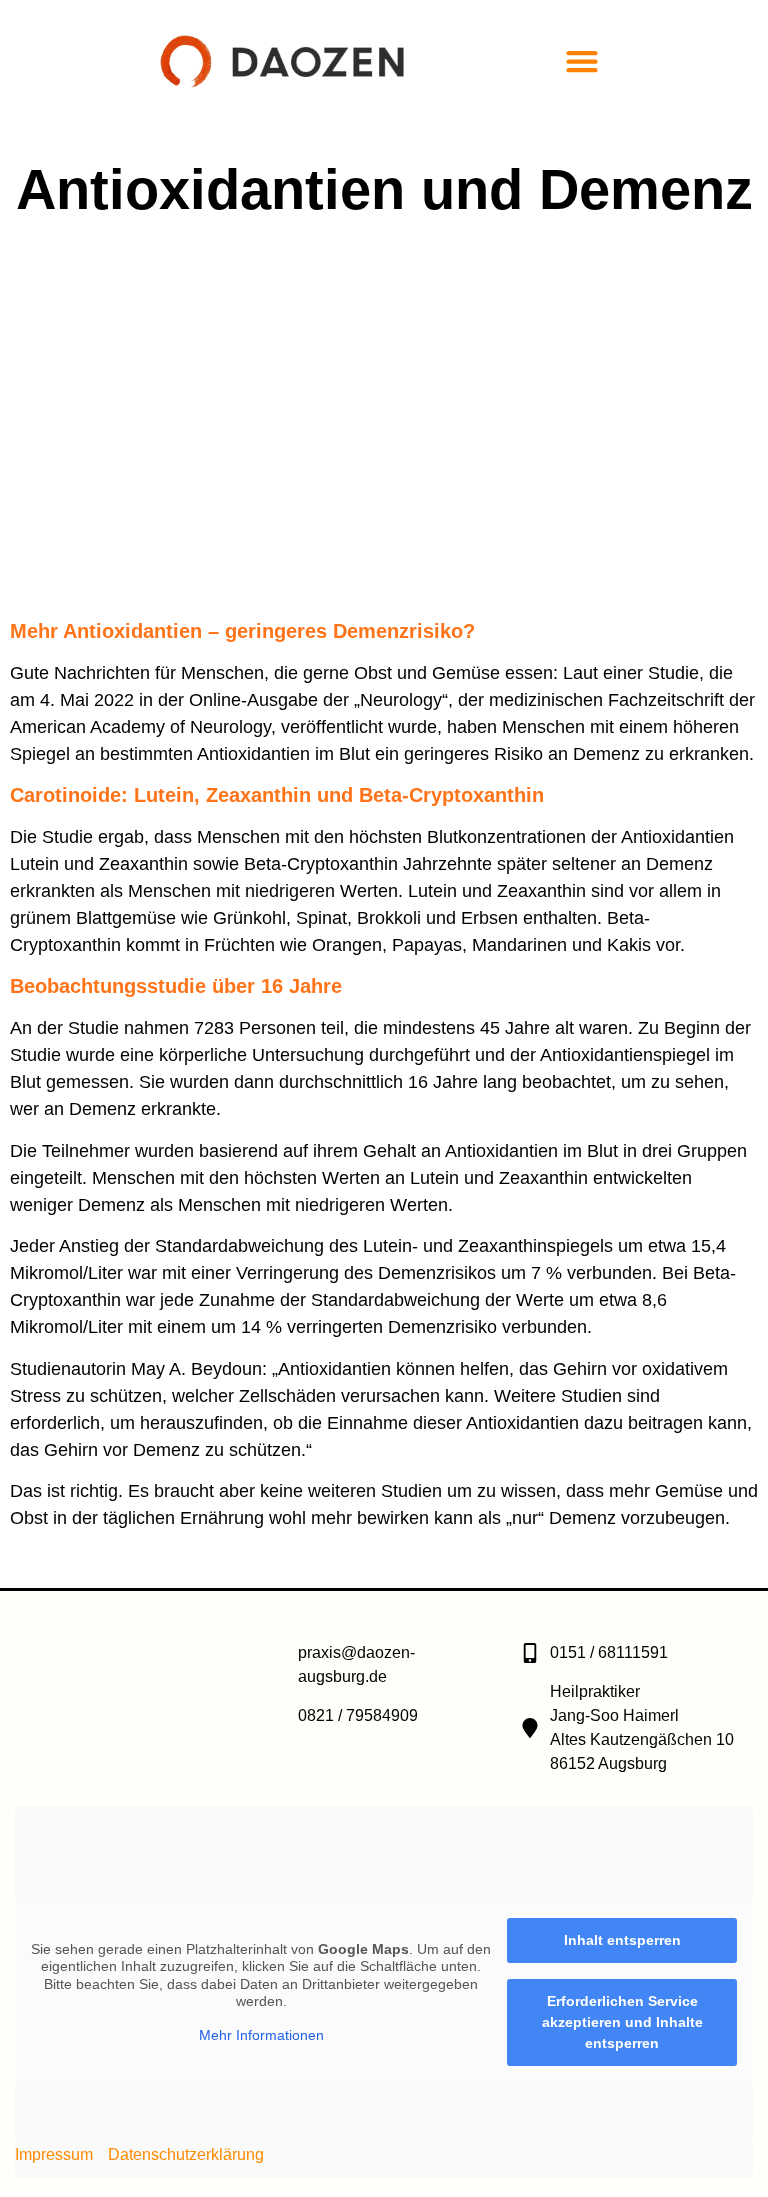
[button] (582, 60)
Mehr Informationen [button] (261, 2035)
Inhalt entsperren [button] (622, 1940)
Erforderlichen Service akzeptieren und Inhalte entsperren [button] (622, 2022)
